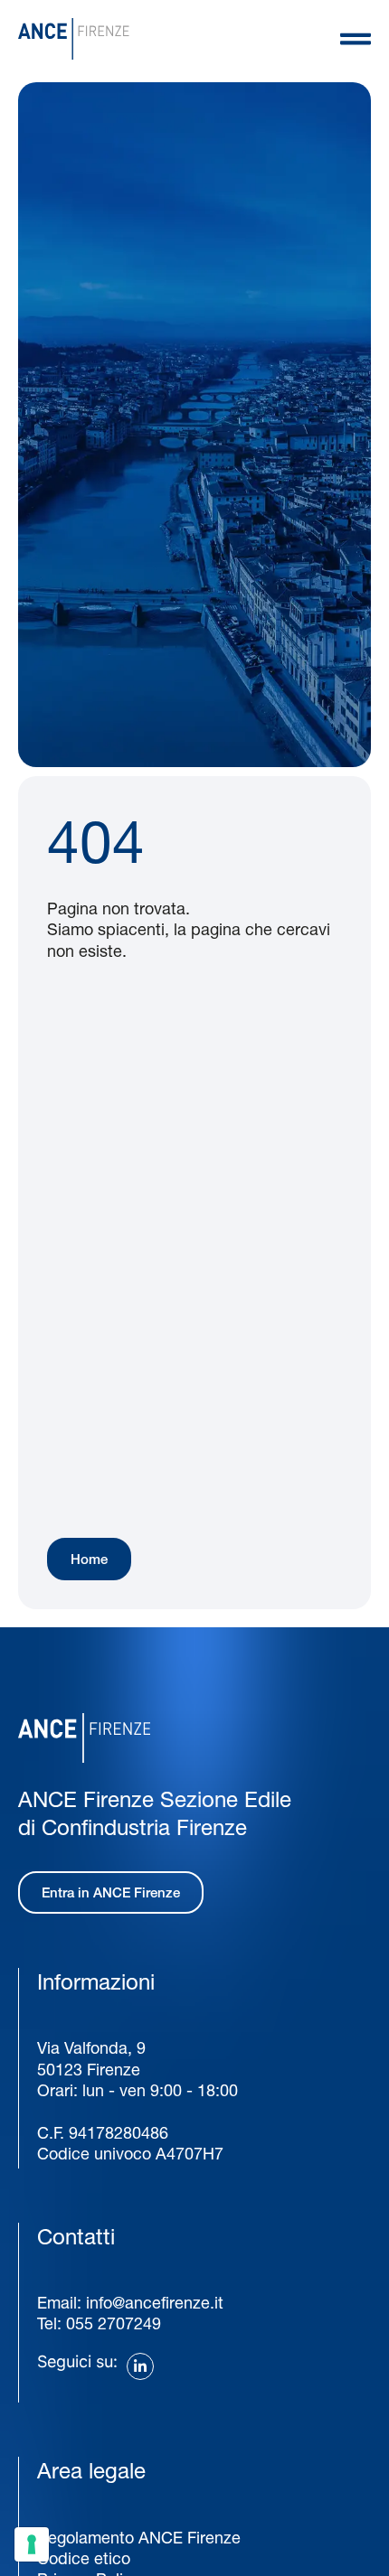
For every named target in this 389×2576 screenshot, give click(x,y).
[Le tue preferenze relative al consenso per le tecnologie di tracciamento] (32, 2544)
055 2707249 (114, 2323)
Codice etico (84, 2558)
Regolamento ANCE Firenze (139, 2538)
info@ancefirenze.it (155, 2303)
